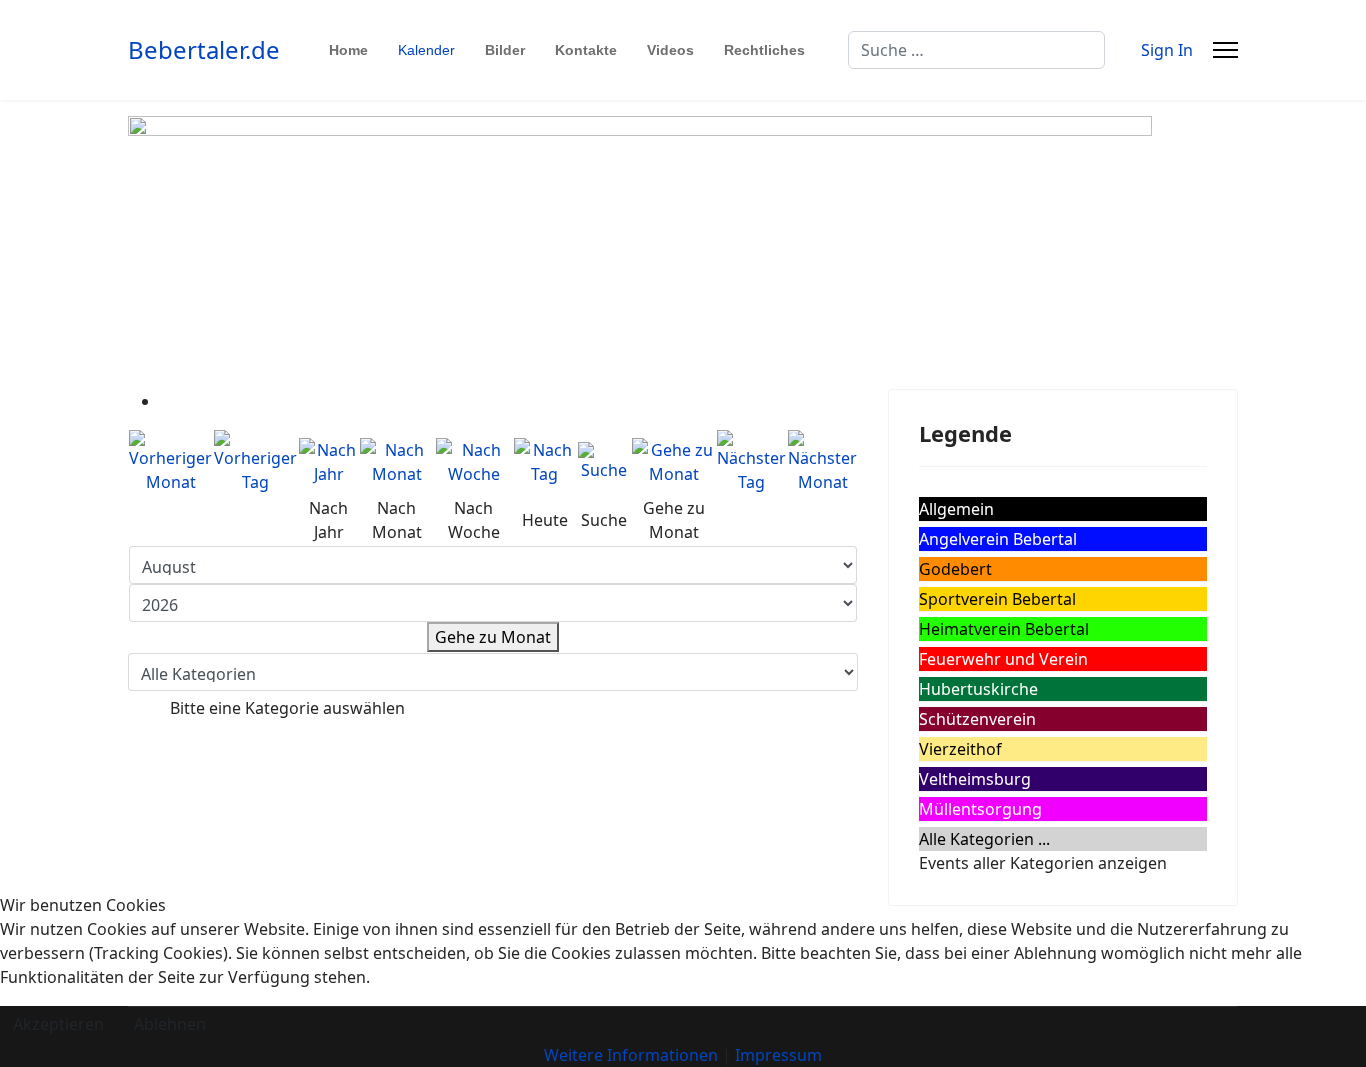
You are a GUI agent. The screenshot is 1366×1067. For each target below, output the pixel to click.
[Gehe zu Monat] (673, 462)
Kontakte (586, 50)
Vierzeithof (960, 749)
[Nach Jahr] (328, 462)
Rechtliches (764, 50)
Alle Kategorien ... (984, 839)
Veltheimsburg (975, 779)
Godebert (955, 569)
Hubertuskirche (978, 689)
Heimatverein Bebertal (1004, 629)
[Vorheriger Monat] (170, 462)
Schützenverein (977, 719)
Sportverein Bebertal (997, 599)
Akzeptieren (58, 1024)
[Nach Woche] (474, 462)
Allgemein (956, 509)
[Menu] (1225, 50)
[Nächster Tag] (751, 462)
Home (348, 50)
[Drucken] (166, 401)
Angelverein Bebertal (998, 539)
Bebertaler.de (204, 50)
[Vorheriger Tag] (255, 462)
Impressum (778, 1055)
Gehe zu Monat (493, 637)
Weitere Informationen (631, 1055)
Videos (670, 50)
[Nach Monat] (397, 462)
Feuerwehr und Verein (1003, 659)
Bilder (505, 50)
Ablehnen (170, 1024)
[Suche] (604, 462)
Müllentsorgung (980, 809)
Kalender (426, 50)
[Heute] (545, 462)
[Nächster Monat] (822, 462)
